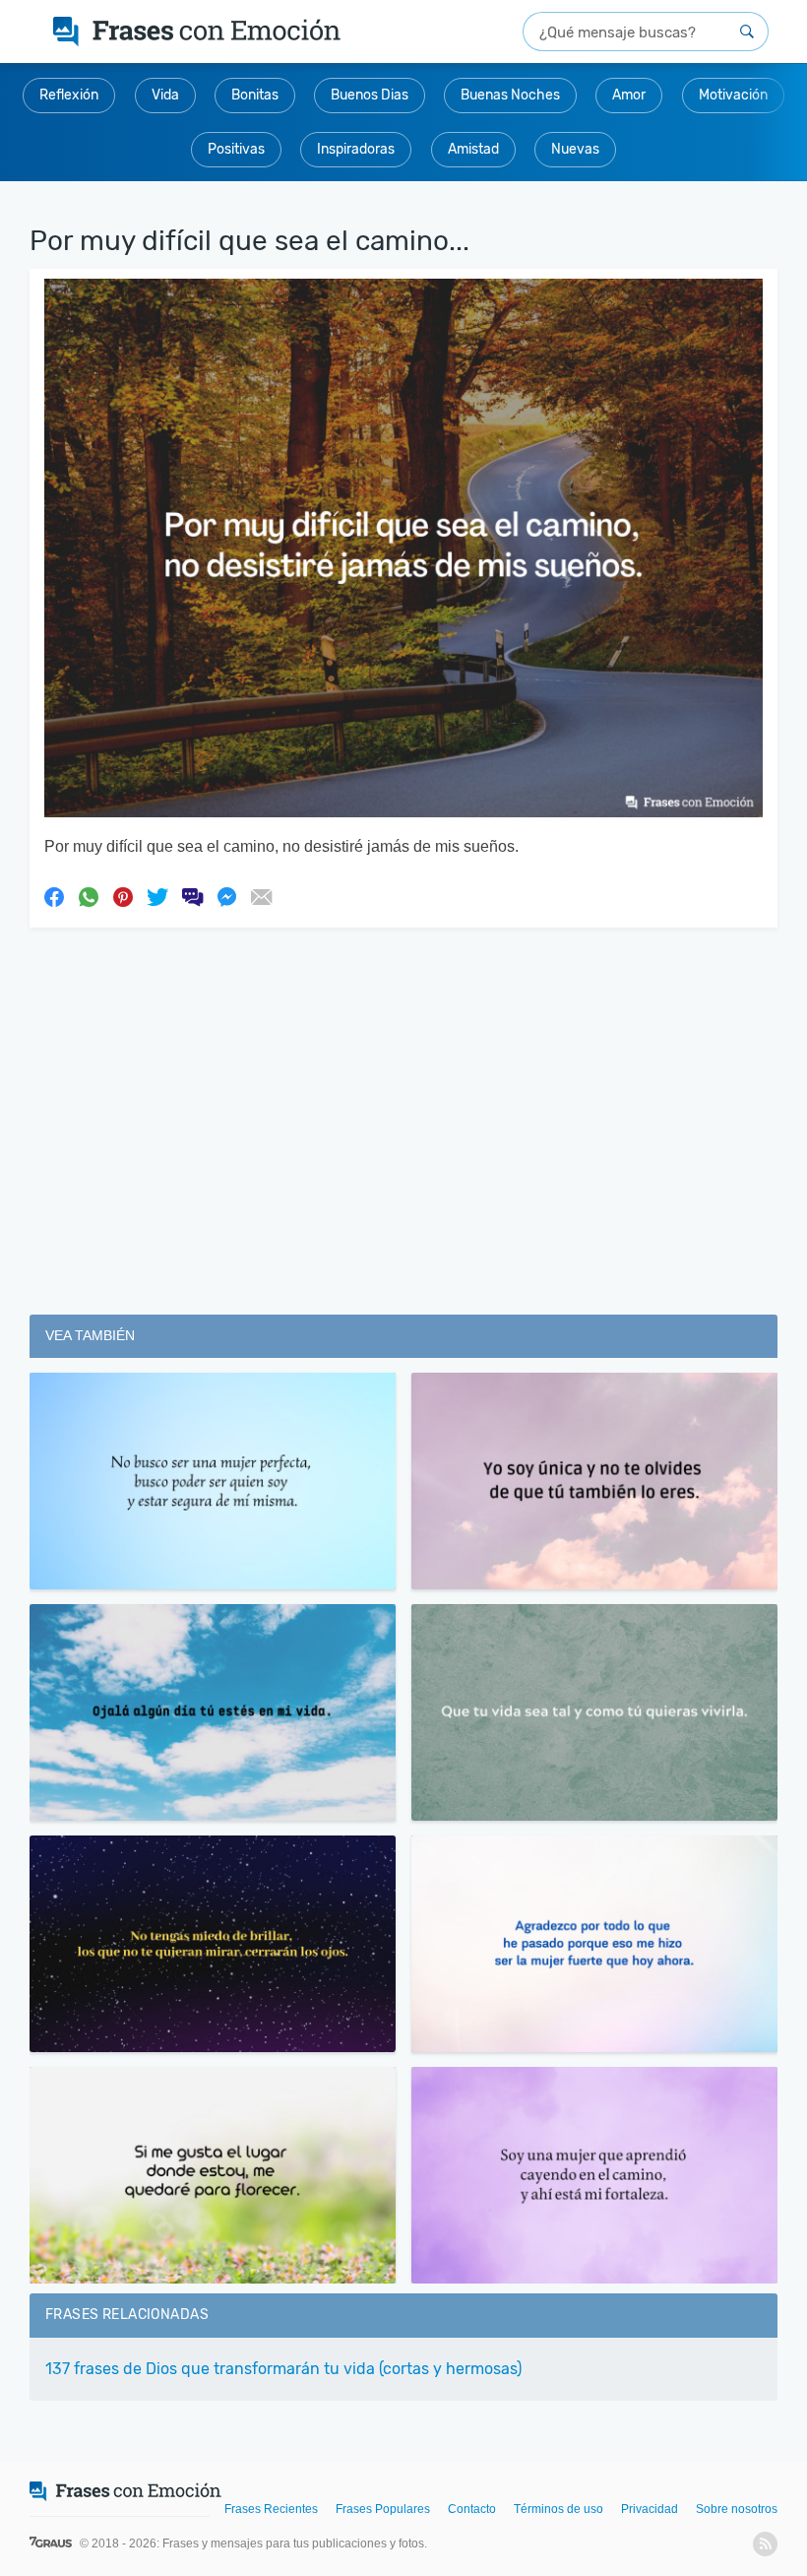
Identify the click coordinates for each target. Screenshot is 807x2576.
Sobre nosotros (737, 2509)
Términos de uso (559, 2509)
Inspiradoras (356, 149)
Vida (165, 95)
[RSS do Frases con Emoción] (765, 2544)
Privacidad (650, 2509)
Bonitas (255, 95)
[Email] (261, 896)
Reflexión (69, 95)
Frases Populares (383, 2509)
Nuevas (575, 149)
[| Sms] (192, 896)
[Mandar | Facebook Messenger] (226, 896)
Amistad (473, 149)
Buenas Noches (510, 95)
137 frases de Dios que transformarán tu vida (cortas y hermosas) (283, 2369)
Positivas (236, 149)
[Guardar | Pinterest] (123, 896)
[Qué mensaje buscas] (747, 32)
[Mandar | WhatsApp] (89, 896)
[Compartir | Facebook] (54, 896)
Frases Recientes (271, 2509)
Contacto (472, 2509)
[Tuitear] (157, 896)
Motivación (733, 95)
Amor (629, 95)
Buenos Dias (370, 95)
